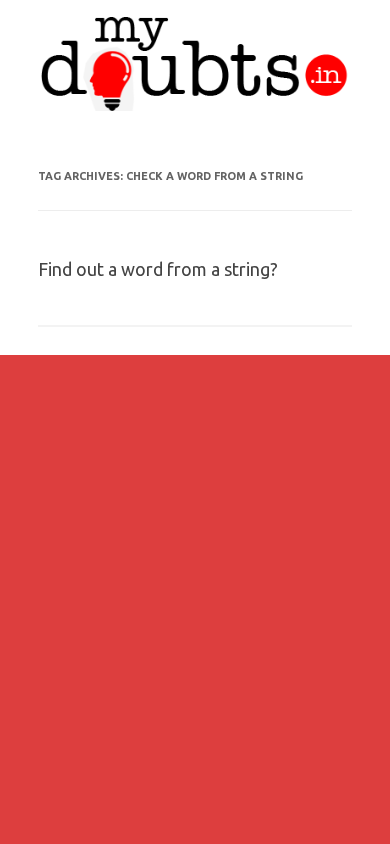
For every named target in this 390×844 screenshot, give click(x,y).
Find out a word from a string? (158, 269)
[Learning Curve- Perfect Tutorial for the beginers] (195, 106)
